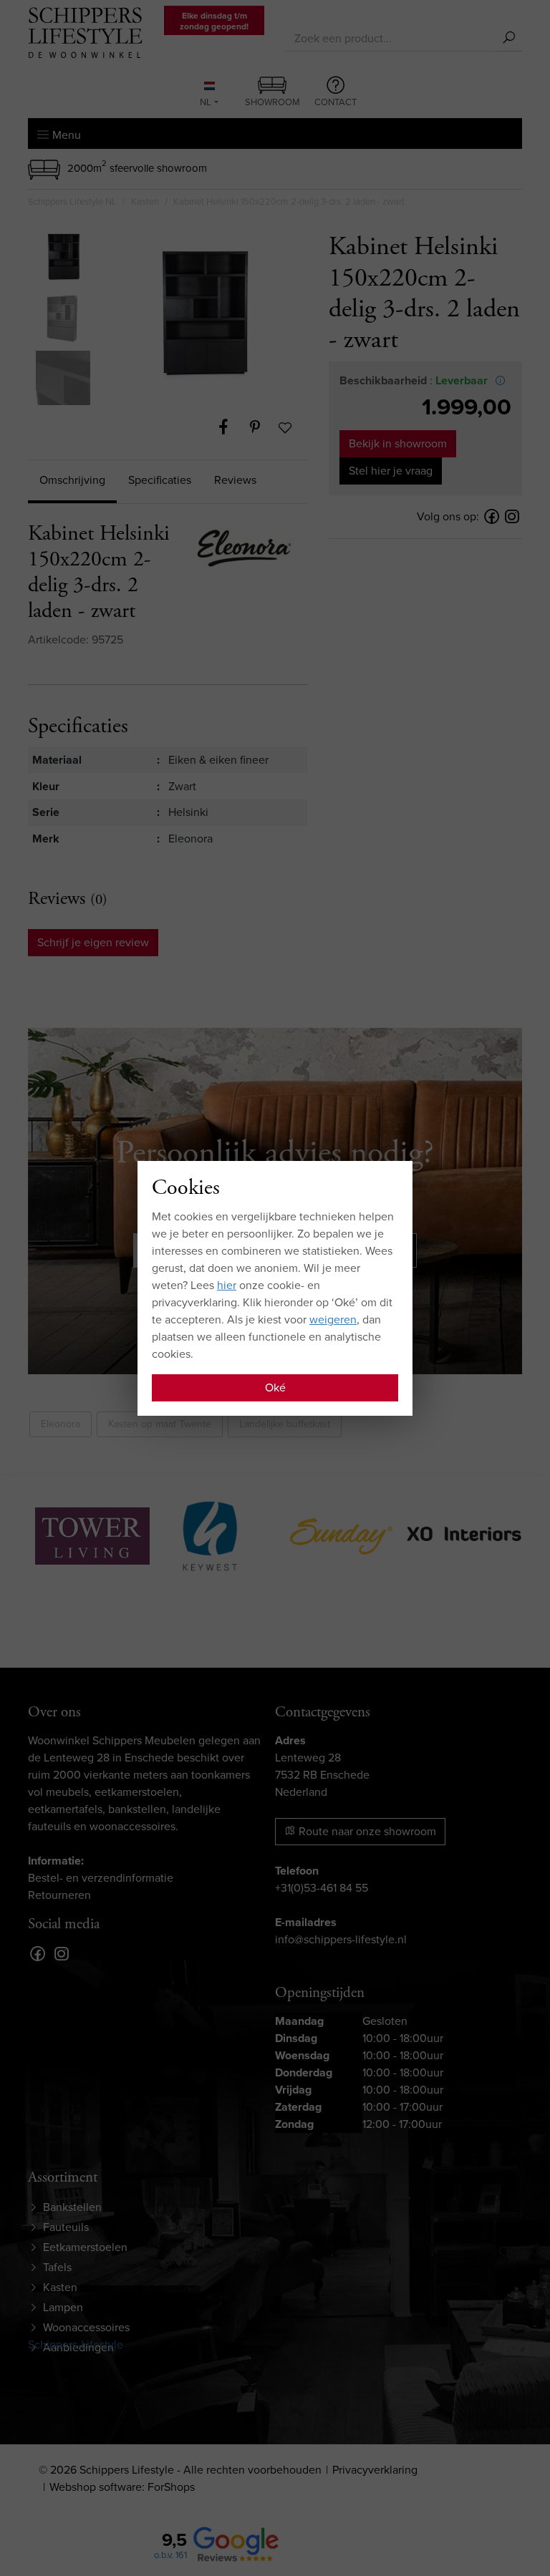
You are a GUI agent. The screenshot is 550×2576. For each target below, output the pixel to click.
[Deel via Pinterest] (262, 427)
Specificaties (160, 480)
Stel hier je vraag (391, 471)
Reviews (235, 480)
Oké (275, 1387)
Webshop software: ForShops (122, 2487)
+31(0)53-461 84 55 (322, 1888)
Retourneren (59, 1895)
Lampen (63, 2307)
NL (206, 102)
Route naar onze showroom (366, 1831)
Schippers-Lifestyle (76, 2344)
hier (227, 1285)
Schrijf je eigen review (93, 942)
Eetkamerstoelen (85, 2247)
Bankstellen (72, 2207)
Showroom (272, 102)
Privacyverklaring (375, 2470)
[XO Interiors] (464, 1534)
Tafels (57, 2267)
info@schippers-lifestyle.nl (341, 1939)
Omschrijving (72, 480)
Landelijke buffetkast (285, 1424)
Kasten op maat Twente (160, 1424)
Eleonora (61, 1424)
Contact (336, 102)
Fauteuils (66, 2227)
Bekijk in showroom (398, 443)
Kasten (60, 2287)
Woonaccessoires (86, 2327)
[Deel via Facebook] (231, 427)
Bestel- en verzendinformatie (101, 1878)
